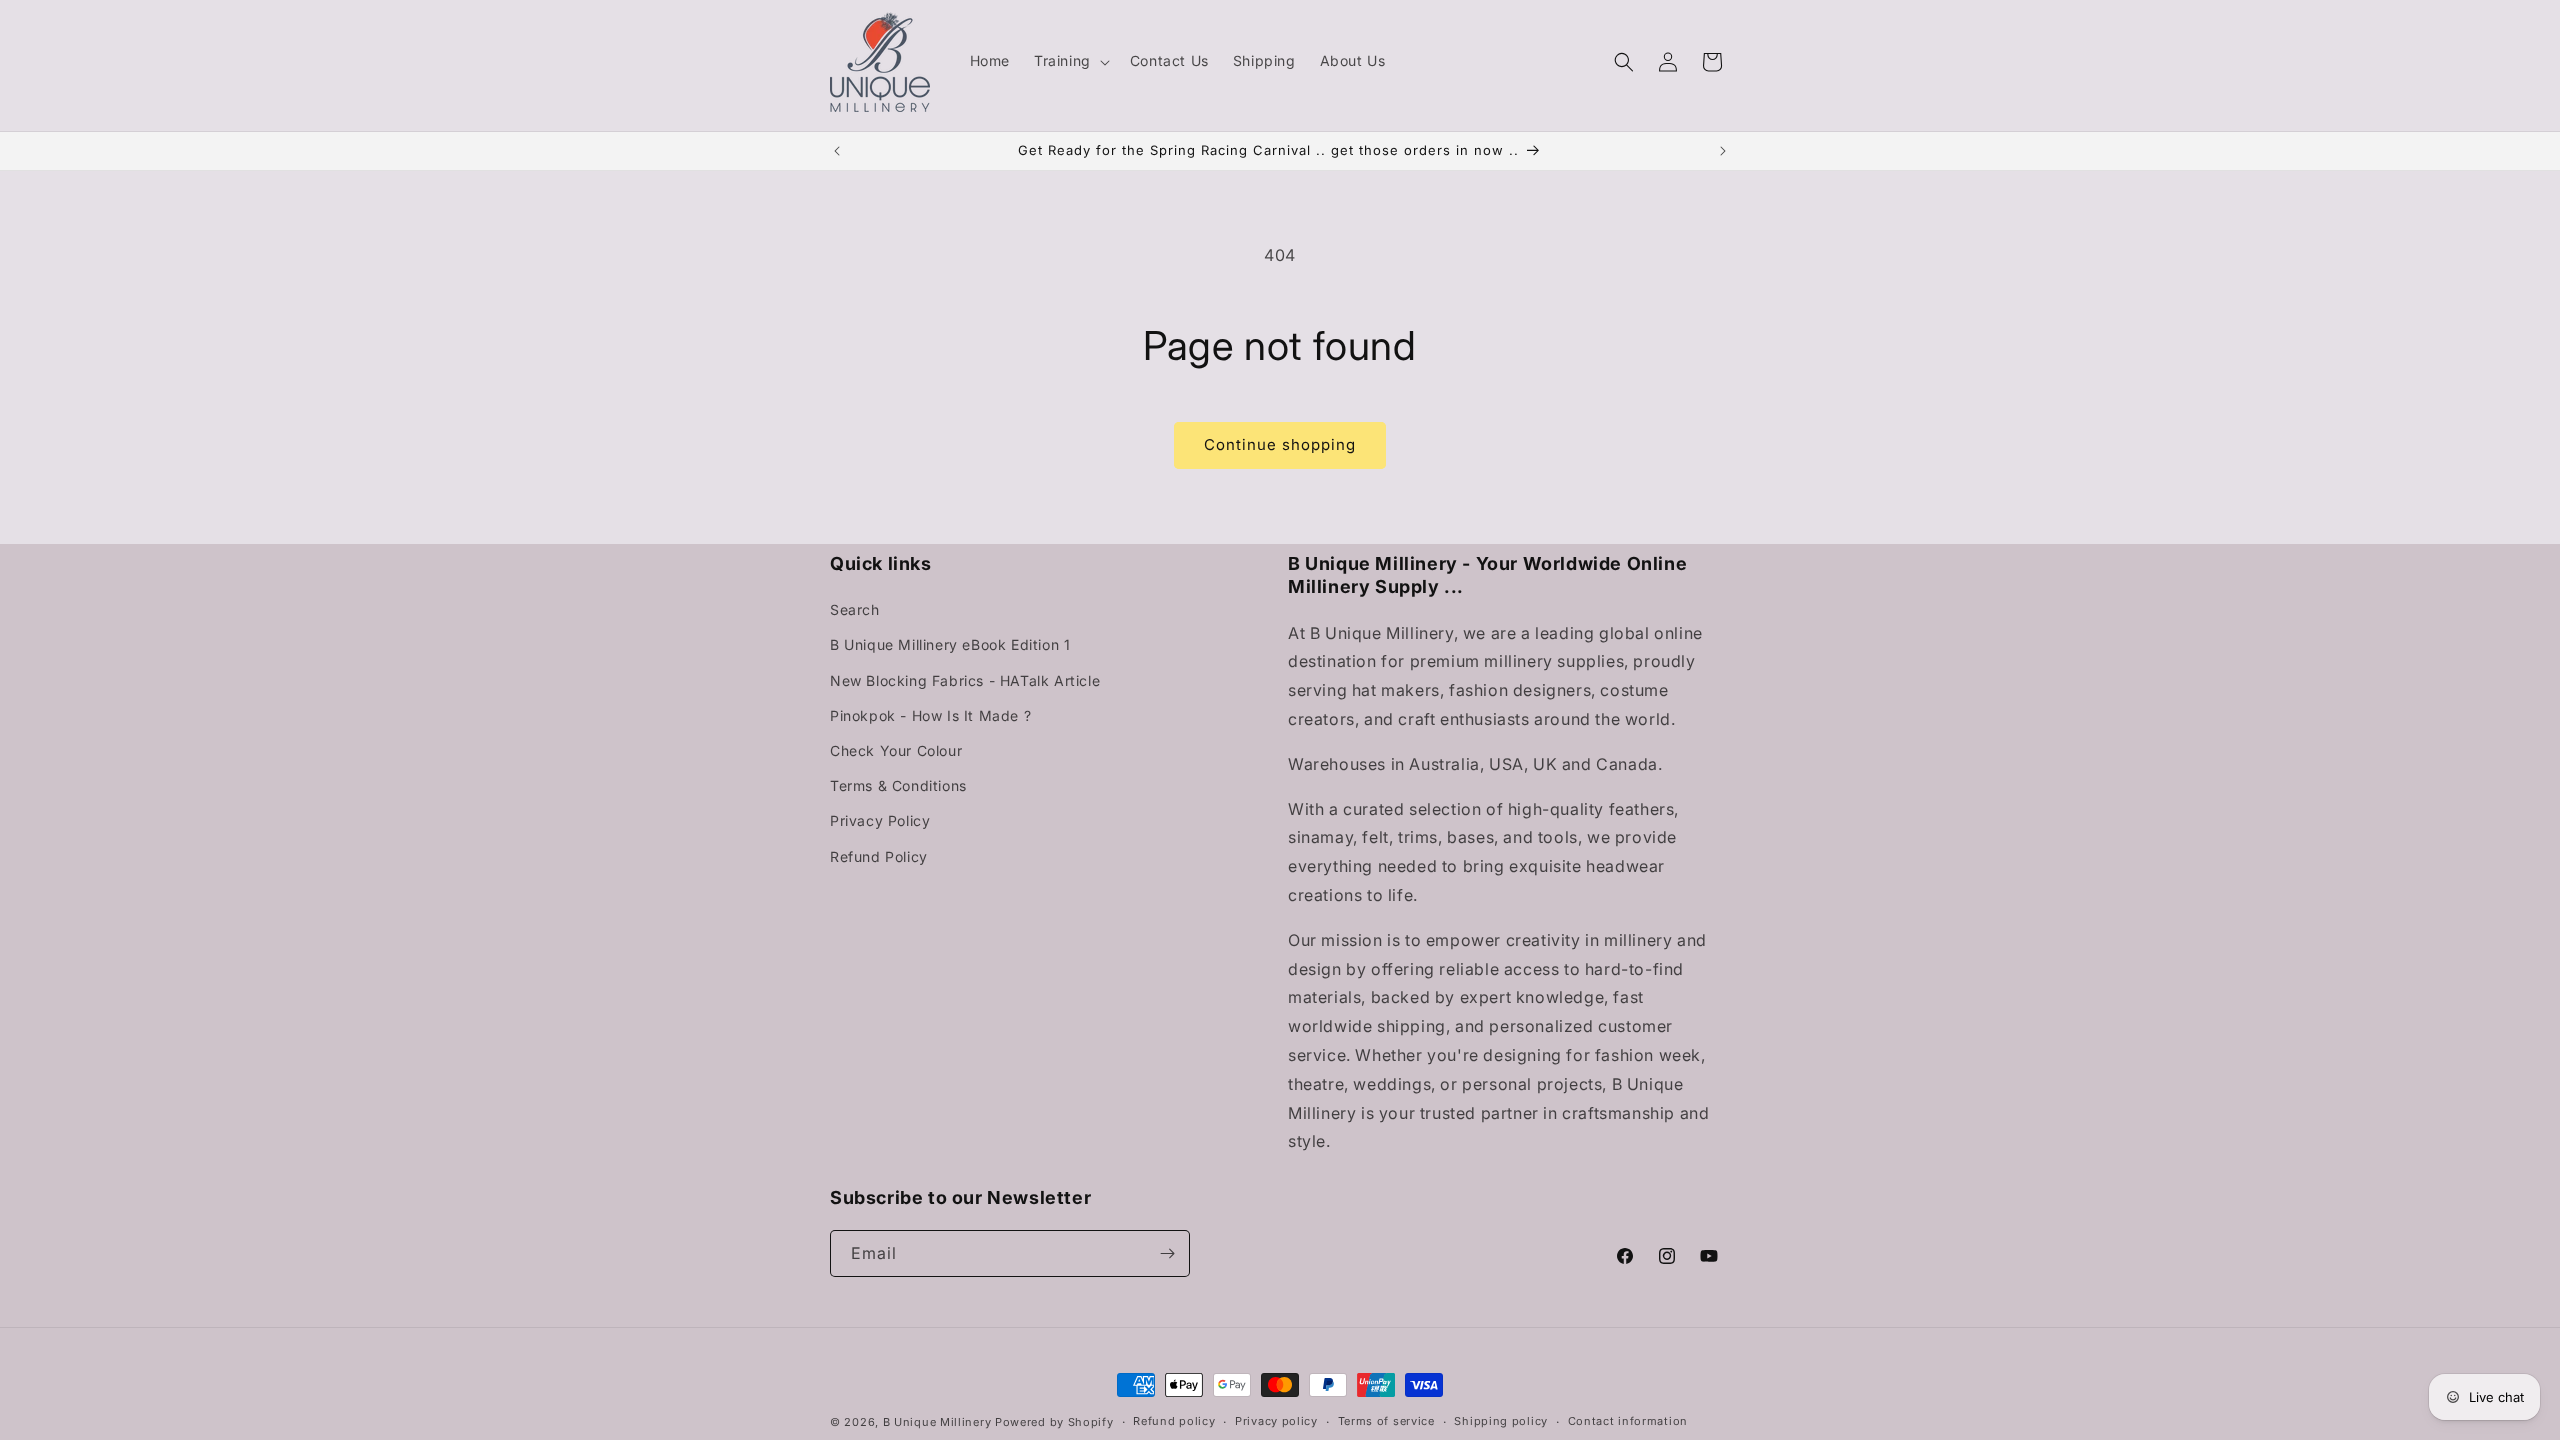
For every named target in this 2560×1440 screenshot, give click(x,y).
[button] (1070, 61)
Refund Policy (879, 856)
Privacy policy (1276, 1421)
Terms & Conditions (898, 785)
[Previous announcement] (837, 151)
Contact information (1628, 1421)
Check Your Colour (896, 750)
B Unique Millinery (937, 1422)
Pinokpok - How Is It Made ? (930, 715)
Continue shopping (1280, 444)
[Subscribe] (1167, 1253)
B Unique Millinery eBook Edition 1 (950, 644)
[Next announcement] (1723, 151)
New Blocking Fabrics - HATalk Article (965, 680)
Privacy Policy (880, 820)
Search (855, 609)
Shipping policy (1501, 1421)
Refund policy (1174, 1421)
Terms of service (1386, 1421)
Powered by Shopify (1054, 1422)
